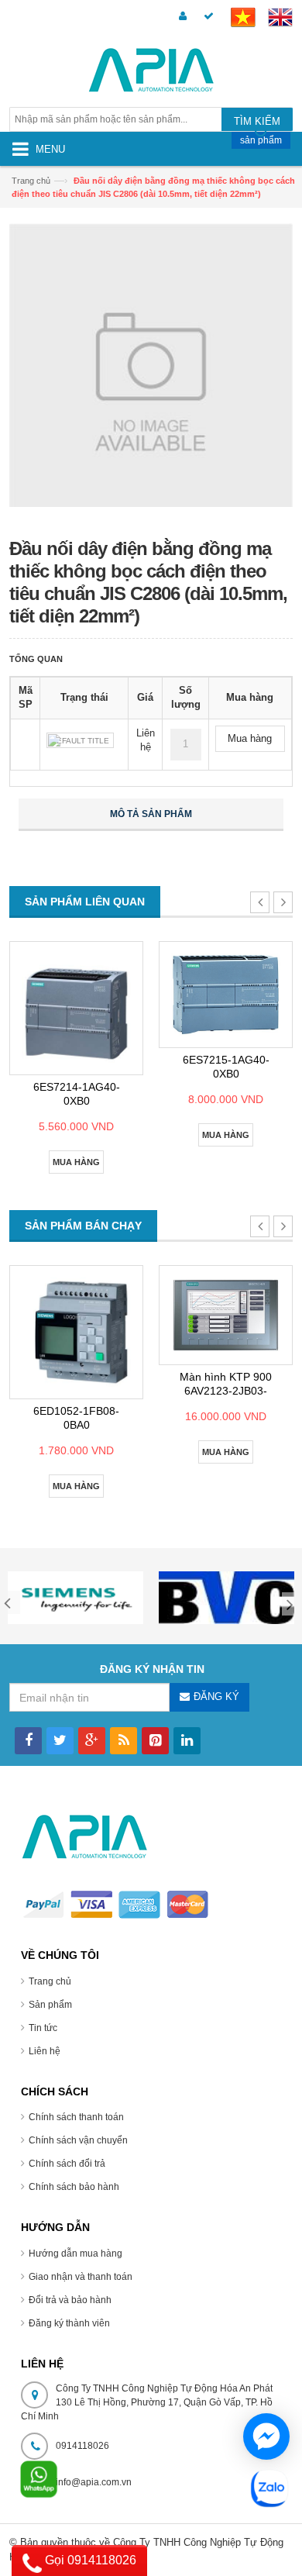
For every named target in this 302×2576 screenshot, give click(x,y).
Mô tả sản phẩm (151, 814)
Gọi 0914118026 (89, 2560)
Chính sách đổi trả (67, 2164)
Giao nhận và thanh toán (81, 2277)
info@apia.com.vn (94, 2482)
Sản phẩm (50, 2005)
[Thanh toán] (206, 17)
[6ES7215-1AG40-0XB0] (226, 995)
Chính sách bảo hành (74, 2187)
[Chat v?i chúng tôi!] (266, 2436)
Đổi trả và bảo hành (70, 2300)
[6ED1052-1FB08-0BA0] (76, 1332)
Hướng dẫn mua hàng (75, 2254)
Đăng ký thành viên (69, 2323)
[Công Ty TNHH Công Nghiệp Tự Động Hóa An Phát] (151, 72)
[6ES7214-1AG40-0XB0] (76, 1008)
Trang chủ (50, 1981)
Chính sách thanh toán (76, 2117)
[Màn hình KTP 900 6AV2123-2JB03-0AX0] (226, 1315)
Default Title (80, 741)
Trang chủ (31, 181)
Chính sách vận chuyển (78, 2140)
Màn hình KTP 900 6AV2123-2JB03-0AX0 (226, 1391)
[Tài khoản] (180, 17)
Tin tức (43, 2028)
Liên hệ (45, 2051)
